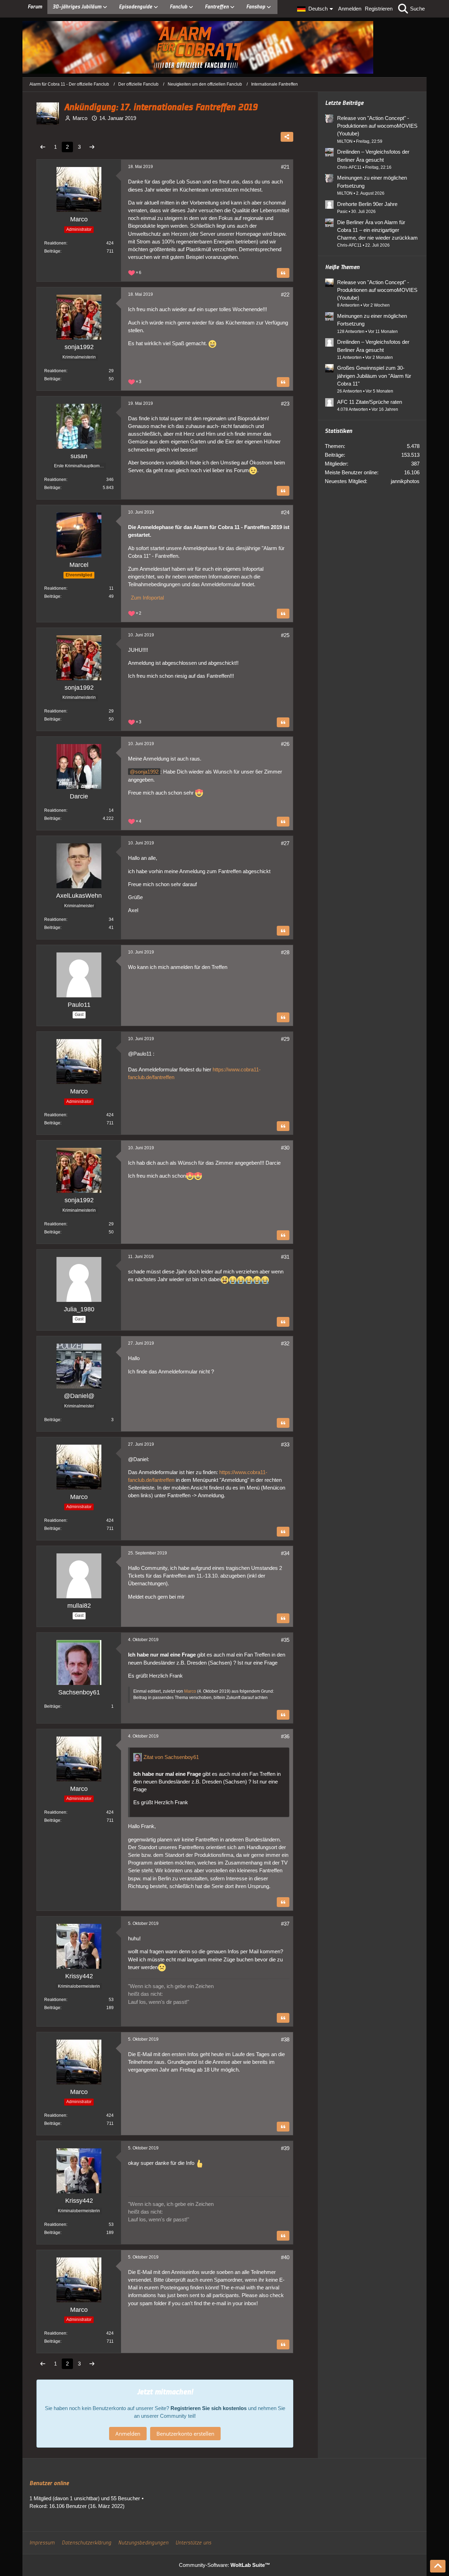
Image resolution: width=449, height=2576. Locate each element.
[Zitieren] (283, 273)
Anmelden (350, 9)
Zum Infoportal (146, 598)
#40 (285, 2257)
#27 (285, 843)
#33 (285, 1444)
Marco (190, 1691)
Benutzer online (49, 2483)
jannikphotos (405, 481)
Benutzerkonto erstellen (185, 2434)
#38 (285, 2039)
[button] (316, 9)
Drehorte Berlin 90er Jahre (367, 204)
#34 (285, 1553)
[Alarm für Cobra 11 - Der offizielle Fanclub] (224, 47)
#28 (285, 952)
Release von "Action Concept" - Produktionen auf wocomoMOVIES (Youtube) (377, 126)
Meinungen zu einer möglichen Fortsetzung (372, 182)
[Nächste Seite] (92, 147)
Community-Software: (224, 2565)
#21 (285, 167)
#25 (285, 635)
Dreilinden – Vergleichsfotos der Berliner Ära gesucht (373, 156)
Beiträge (52, 251)
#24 (285, 512)
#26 (285, 744)
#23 (285, 404)
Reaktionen (55, 243)
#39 (285, 2148)
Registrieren (379, 9)
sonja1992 (147, 772)
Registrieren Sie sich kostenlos (209, 2408)
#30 (285, 1148)
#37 (285, 1924)
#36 (285, 1736)
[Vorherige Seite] (43, 147)
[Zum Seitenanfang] (438, 2566)
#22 (285, 295)
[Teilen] (287, 137)
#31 (285, 1257)
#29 (285, 1039)
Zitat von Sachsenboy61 (171, 1757)
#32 (285, 1343)
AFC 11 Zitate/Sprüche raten (370, 402)
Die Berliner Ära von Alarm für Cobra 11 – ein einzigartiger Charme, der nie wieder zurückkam (377, 230)
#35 (285, 1640)
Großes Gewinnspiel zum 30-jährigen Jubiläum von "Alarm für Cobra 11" (374, 376)
